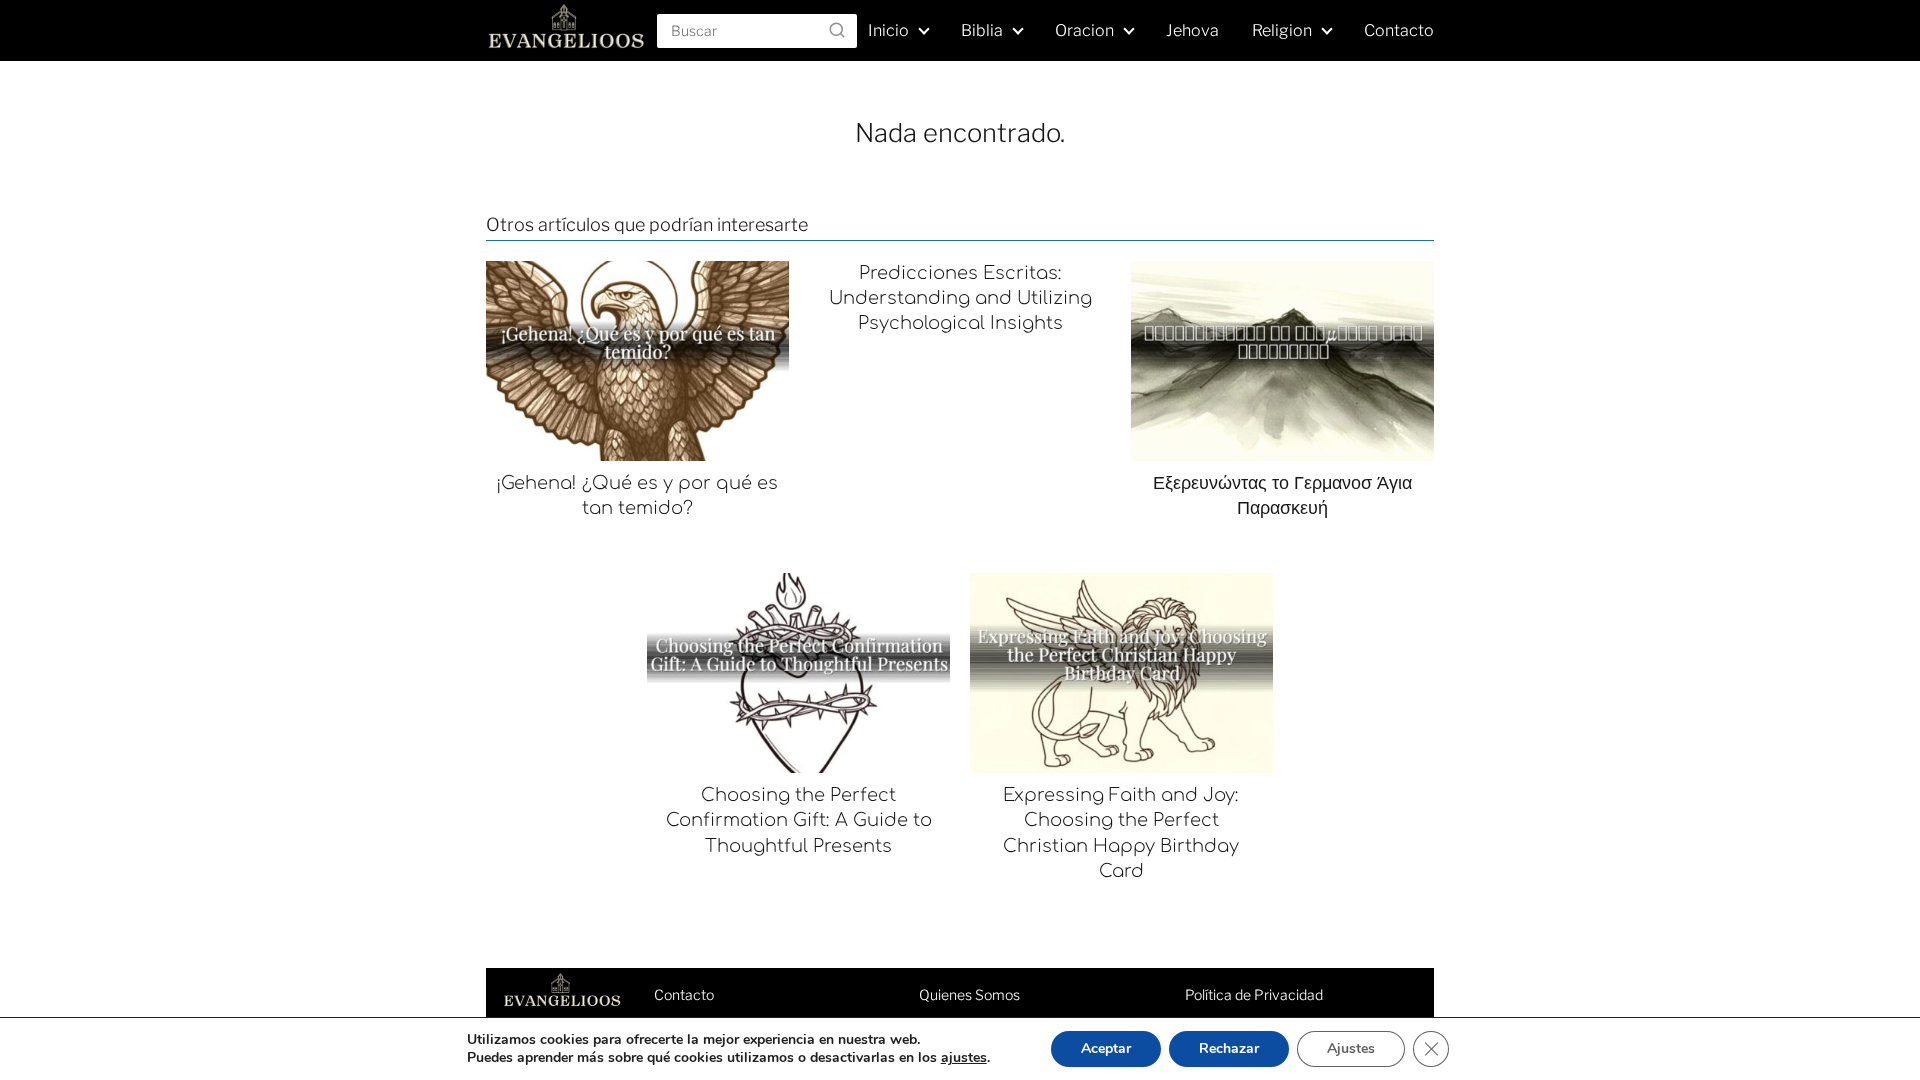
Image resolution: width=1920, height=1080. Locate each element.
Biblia (982, 30)
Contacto (1399, 30)
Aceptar (1106, 1048)
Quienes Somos (969, 994)
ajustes (964, 1058)
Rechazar (1229, 1048)
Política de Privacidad (1254, 994)
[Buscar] (837, 30)
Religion (1282, 30)
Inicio (888, 30)
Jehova (1192, 30)
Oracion (1084, 30)
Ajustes (1351, 1048)
